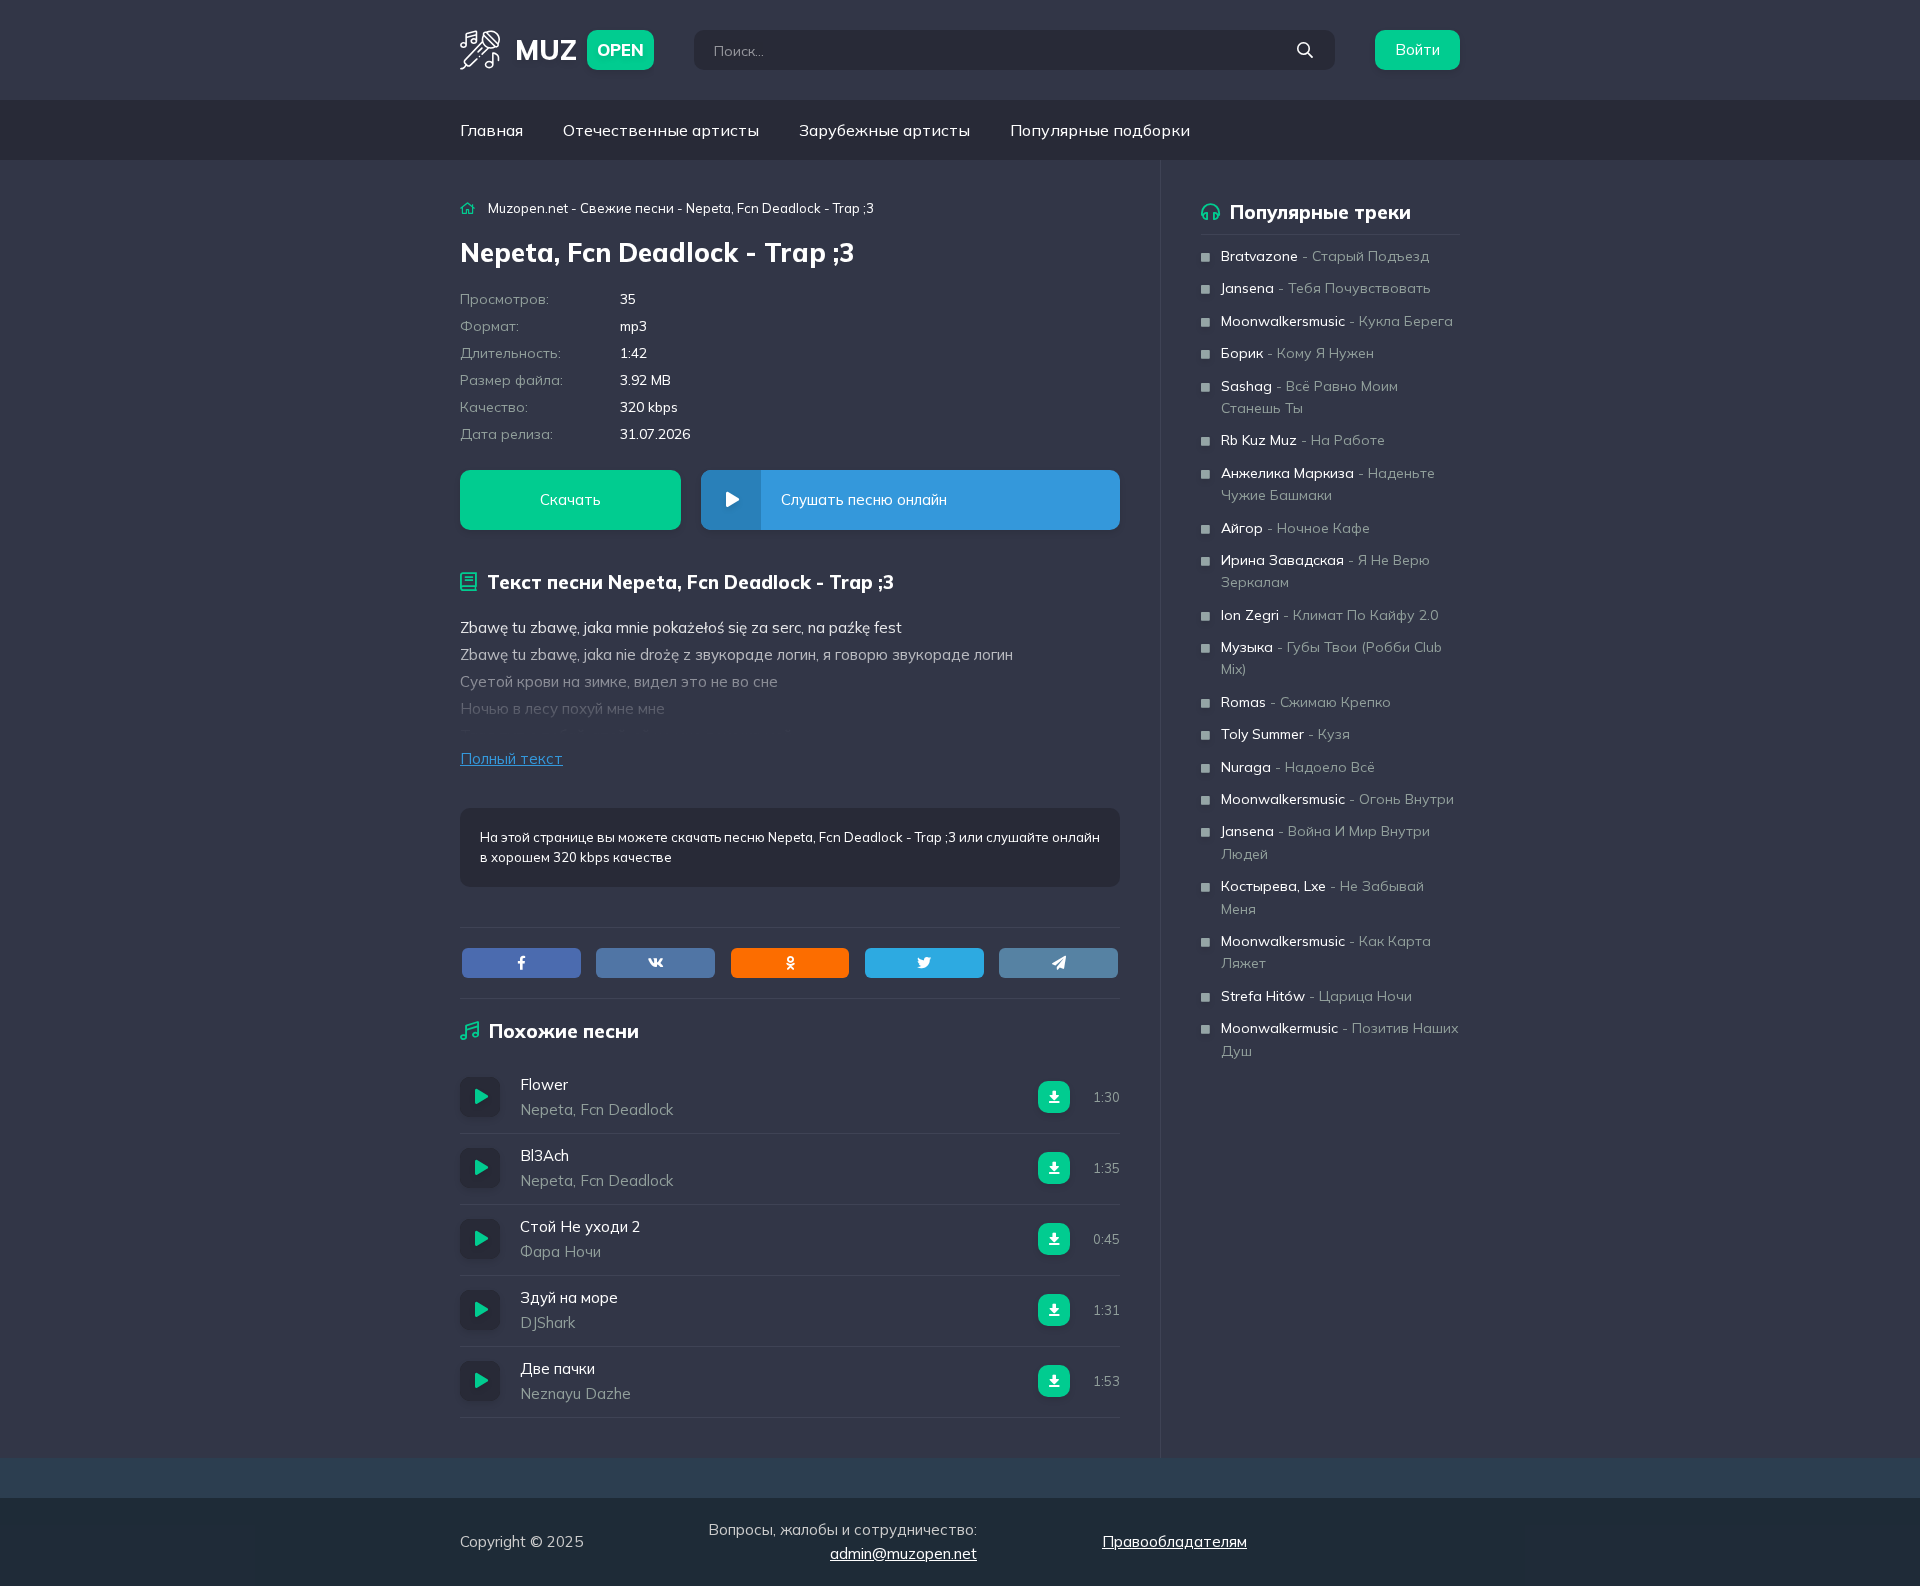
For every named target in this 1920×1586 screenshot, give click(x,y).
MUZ (579, 49)
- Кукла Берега (1337, 321)
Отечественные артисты (661, 130)
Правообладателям (1174, 1541)
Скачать (570, 499)
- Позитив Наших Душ (1340, 1039)
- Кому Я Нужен (1297, 353)
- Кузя (1285, 734)
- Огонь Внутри (1337, 799)
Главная (491, 130)
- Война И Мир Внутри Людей (1325, 842)
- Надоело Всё (1298, 767)
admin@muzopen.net (903, 1553)
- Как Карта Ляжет (1326, 952)
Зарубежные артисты (884, 130)
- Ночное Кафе (1295, 528)
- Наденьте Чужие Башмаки (1328, 484)
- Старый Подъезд (1325, 256)
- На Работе (1303, 440)
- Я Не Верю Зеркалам (1325, 571)
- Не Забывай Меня (1322, 897)
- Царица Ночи (1316, 996)
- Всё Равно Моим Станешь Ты (1309, 397)
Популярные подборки (1100, 130)
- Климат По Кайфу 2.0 (1329, 615)
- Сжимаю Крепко (1306, 702)
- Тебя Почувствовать (1326, 288)
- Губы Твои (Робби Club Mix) (1331, 658)
